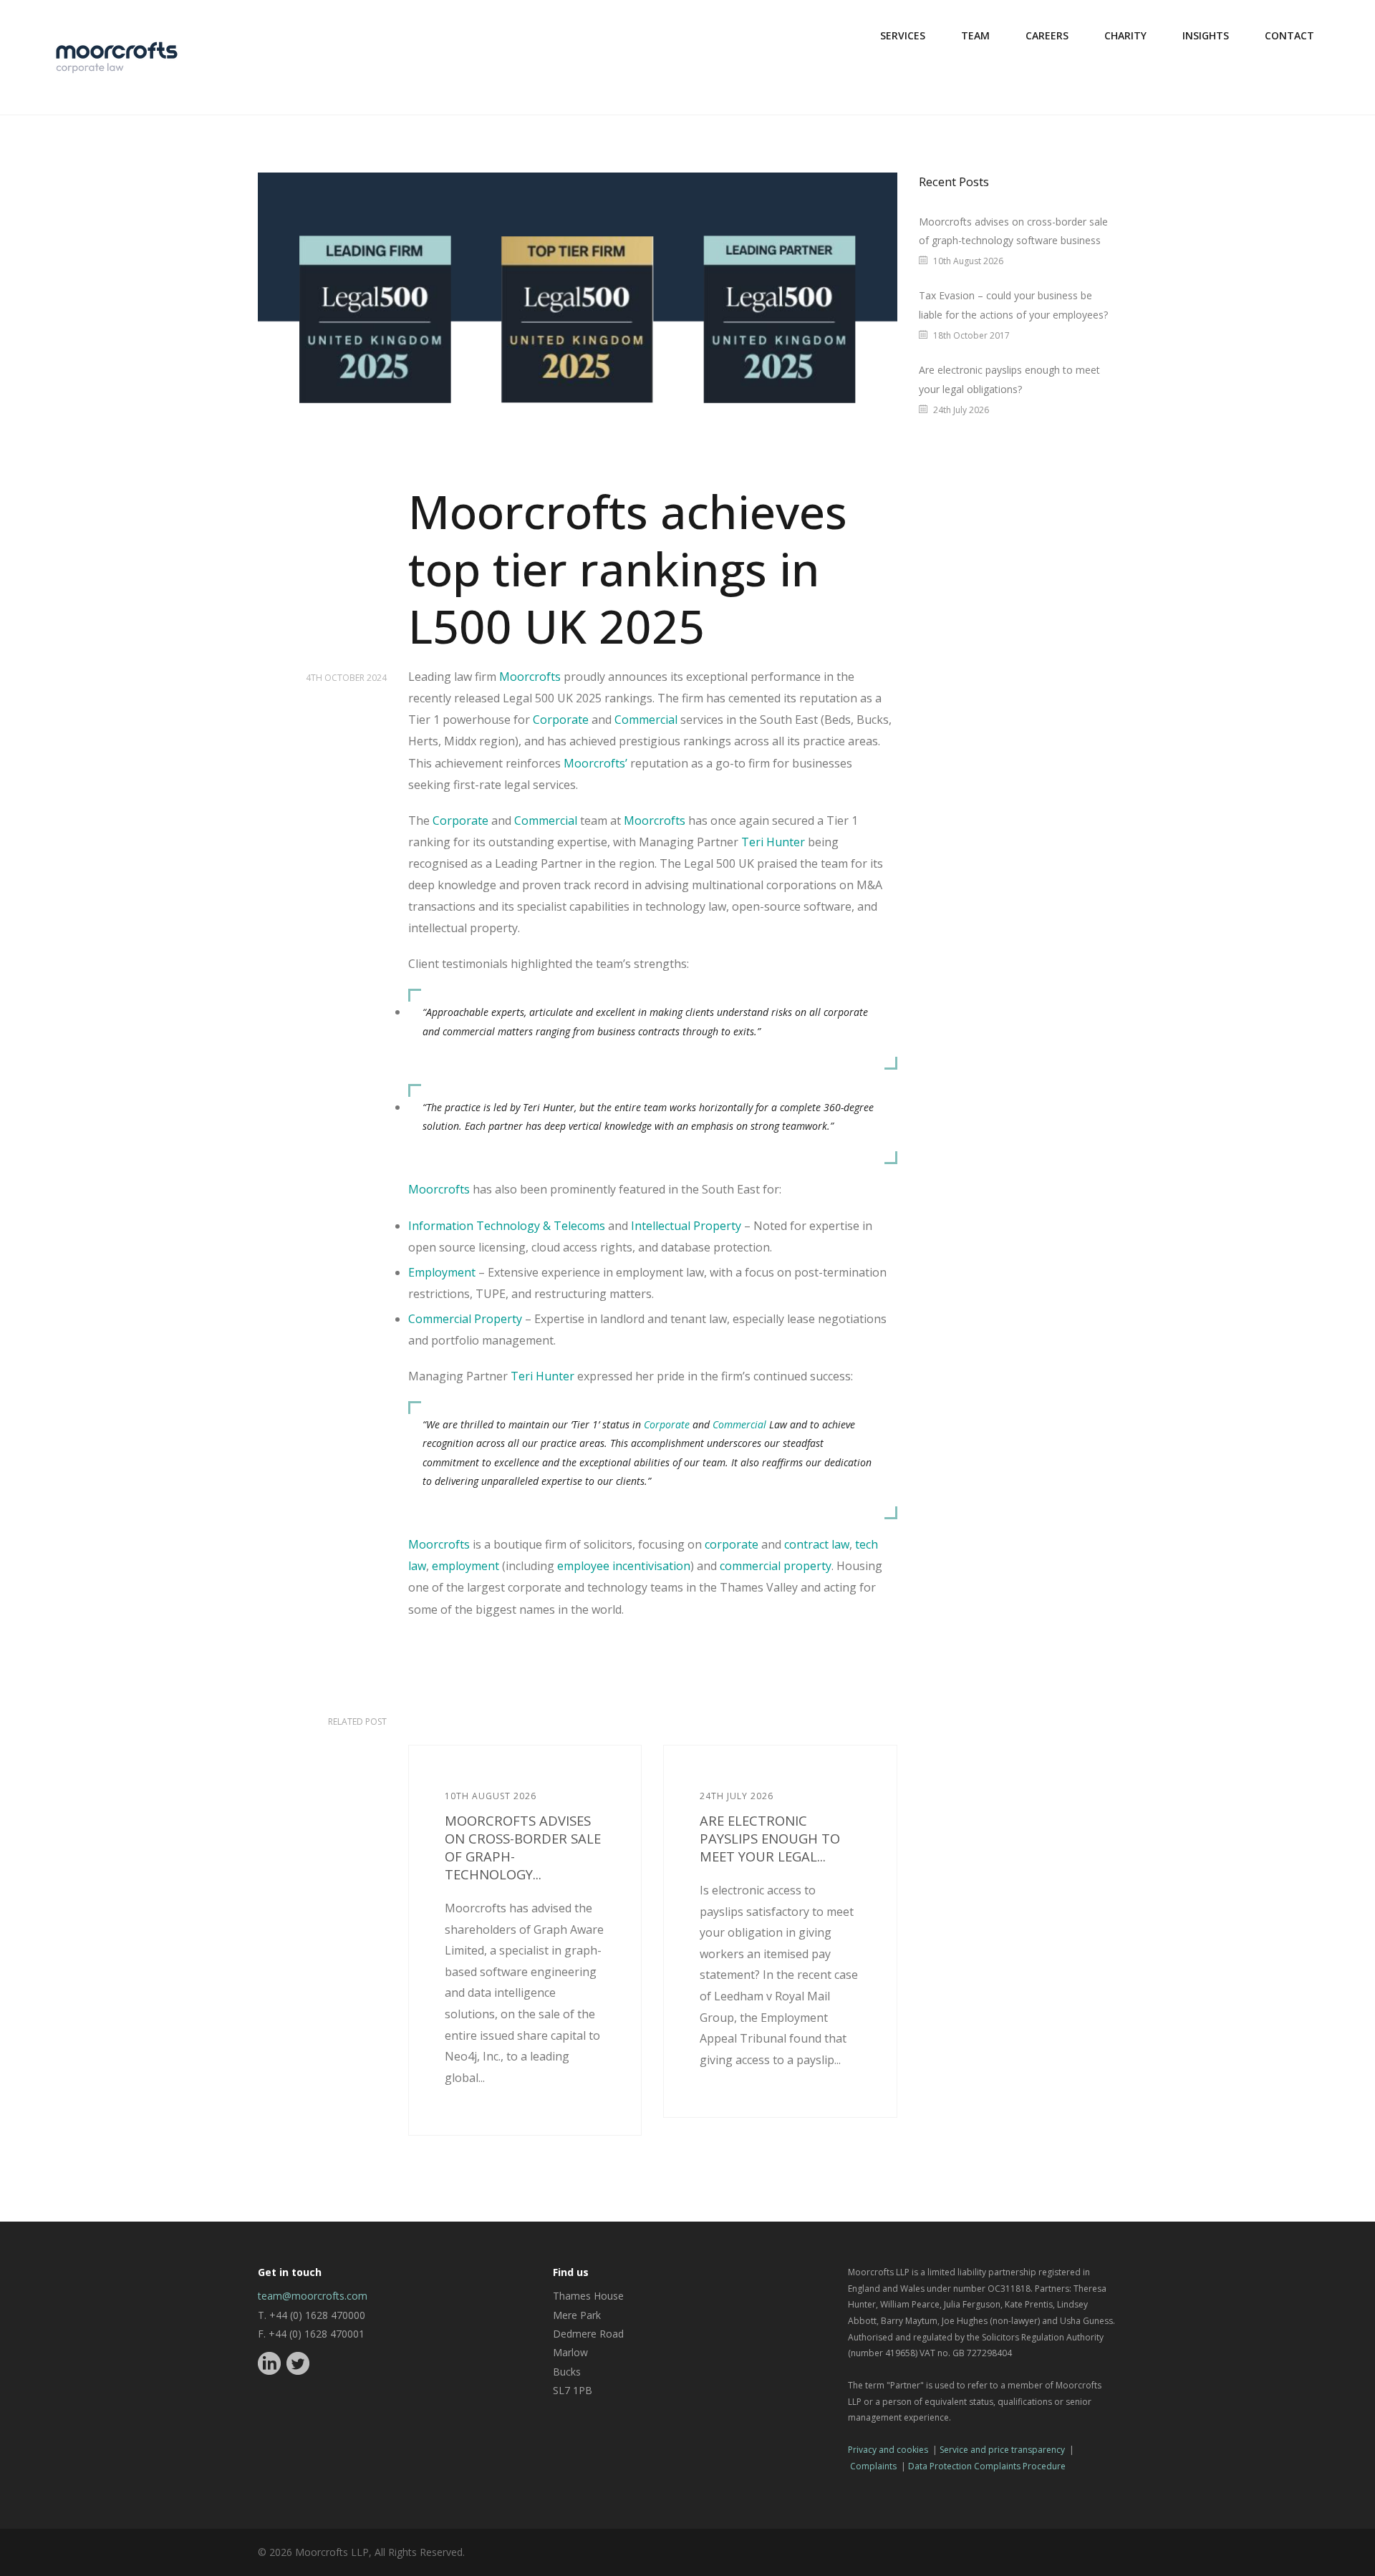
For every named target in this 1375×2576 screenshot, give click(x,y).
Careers (1047, 35)
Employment (442, 1272)
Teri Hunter (773, 842)
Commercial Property (465, 1319)
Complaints (873, 2466)
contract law (817, 1544)
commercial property (776, 1566)
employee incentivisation (624, 1566)
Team (975, 35)
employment (465, 1566)
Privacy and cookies (888, 2450)
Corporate (561, 720)
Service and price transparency (1002, 2450)
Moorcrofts (530, 677)
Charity (1125, 35)
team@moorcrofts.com (313, 2296)
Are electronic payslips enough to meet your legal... (770, 1838)
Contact (1289, 35)
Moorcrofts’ (595, 763)
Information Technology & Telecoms (507, 1226)
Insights (1206, 35)
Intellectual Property (686, 1226)
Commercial (646, 720)
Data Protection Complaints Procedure (987, 2466)
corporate (732, 1544)
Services (903, 35)
